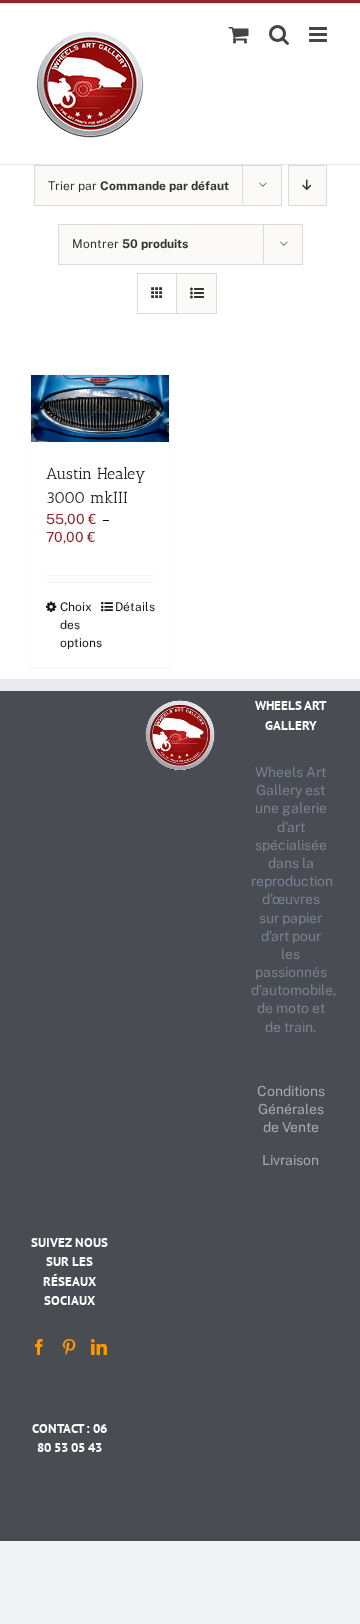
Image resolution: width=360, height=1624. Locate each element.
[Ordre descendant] (307, 185)
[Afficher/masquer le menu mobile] (319, 34)
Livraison (290, 1160)
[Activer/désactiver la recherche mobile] (279, 34)
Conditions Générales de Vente (291, 1109)
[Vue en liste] (196, 293)
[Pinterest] (69, 1347)
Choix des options (79, 625)
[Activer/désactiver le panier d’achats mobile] (239, 34)
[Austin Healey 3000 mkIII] (100, 408)
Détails (134, 607)
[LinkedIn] (99, 1347)
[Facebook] (39, 1347)
